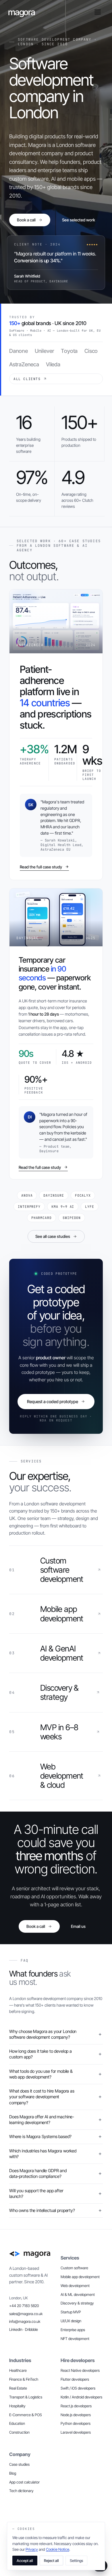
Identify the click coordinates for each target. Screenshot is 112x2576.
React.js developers (76, 2406)
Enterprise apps (73, 2330)
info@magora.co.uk (25, 2321)
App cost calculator (24, 2482)
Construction (19, 2432)
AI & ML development (78, 2294)
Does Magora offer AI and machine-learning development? (42, 2120)
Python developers (76, 2423)
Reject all (51, 2561)
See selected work (79, 220)
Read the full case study (41, 867)
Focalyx (83, 1195)
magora (22, 12)
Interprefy (29, 1207)
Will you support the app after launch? (36, 2193)
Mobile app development (80, 2277)
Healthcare (18, 2370)
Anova (27, 1195)
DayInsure (54, 1195)
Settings (76, 2561)
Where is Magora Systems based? (40, 2136)
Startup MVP (71, 2312)
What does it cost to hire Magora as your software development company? (42, 2097)
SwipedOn (72, 1218)
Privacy (32, 2549)
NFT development (75, 2339)
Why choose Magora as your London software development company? (43, 2034)
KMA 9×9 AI (63, 1207)
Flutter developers (75, 2379)
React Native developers (80, 2370)
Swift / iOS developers (78, 2388)
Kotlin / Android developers (81, 2397)
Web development (75, 2286)
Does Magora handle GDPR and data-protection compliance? (38, 2173)
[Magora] (30, 2254)
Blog (13, 2473)
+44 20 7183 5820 (24, 2306)
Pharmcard (41, 1218)
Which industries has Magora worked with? (43, 2154)
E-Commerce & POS (26, 2415)
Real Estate (18, 2388)
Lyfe (90, 1207)
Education (17, 2423)
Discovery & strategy (77, 2303)
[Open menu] (98, 12)
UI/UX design (71, 2321)
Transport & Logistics (26, 2397)
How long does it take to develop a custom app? (40, 2054)
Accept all (25, 2561)
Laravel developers (76, 2432)
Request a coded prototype (53, 1402)
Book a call (26, 220)
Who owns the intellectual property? (42, 2210)
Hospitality (17, 2406)
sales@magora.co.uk (26, 2314)
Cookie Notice (58, 2549)
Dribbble (31, 2329)
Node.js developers (76, 2415)
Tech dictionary (21, 2491)
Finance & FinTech (24, 2379)
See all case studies (53, 1236)
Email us (78, 1926)
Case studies (19, 2464)
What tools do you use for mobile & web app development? (41, 2074)
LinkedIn (16, 2329)
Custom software (74, 2268)
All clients (27, 379)
